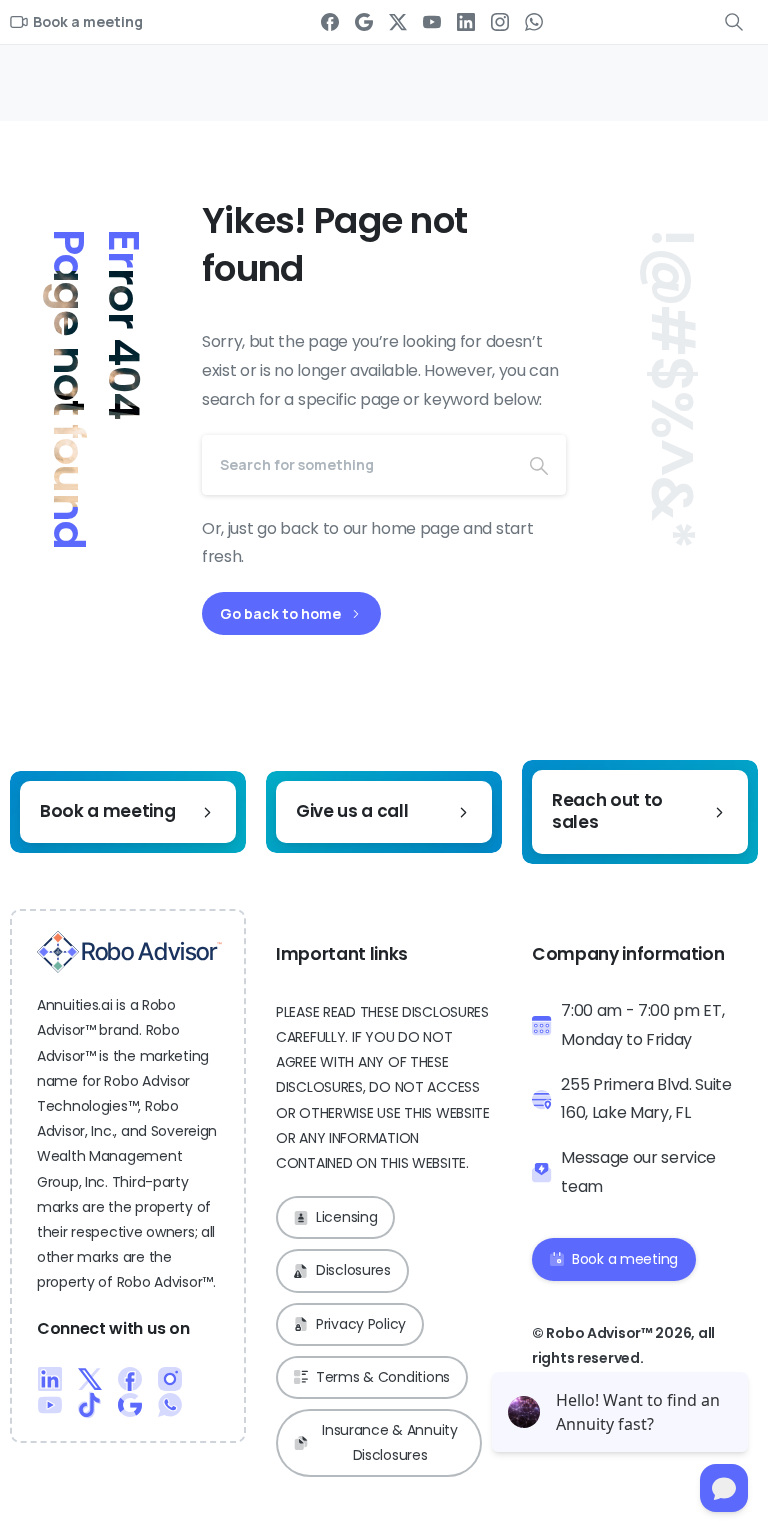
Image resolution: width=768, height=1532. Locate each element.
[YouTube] (432, 22)
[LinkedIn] (466, 22)
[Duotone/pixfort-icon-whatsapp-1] (170, 1404)
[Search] (539, 465)
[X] (398, 22)
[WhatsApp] (534, 22)
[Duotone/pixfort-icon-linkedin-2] (50, 1377)
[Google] (364, 22)
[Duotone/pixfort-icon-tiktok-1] (90, 1404)
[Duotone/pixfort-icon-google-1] (130, 1404)
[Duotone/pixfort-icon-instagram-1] (170, 1377)
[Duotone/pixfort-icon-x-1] (90, 1377)
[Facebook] (330, 22)
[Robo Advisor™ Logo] (129, 952)
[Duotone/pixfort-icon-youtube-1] (50, 1404)
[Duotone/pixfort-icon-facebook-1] (130, 1377)
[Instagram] (500, 22)
